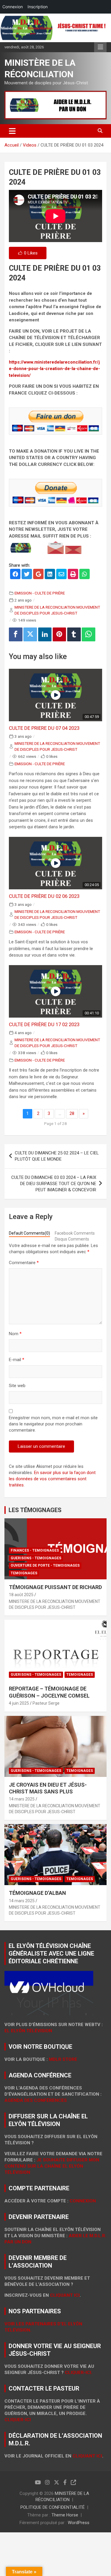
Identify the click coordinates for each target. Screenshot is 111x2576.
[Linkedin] (45, 634)
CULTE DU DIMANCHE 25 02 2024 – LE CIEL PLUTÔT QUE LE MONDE (57, 1156)
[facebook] (15, 575)
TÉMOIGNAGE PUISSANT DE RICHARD (55, 1587)
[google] (38, 575)
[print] (73, 575)
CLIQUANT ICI (65, 2295)
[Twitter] (30, 634)
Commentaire (24, 1263)
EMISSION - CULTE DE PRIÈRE (40, 593)
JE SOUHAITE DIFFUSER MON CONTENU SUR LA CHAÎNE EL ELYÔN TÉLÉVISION (52, 2166)
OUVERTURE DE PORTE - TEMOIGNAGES (45, 1565)
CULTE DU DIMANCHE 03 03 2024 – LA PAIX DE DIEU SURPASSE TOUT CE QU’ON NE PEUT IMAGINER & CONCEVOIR (54, 1184)
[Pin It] (59, 634)
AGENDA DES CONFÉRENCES (36, 2100)
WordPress (79, 2523)
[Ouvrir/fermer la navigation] (12, 131)
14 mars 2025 (22, 1799)
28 (72, 1113)
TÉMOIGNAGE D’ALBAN (37, 1893)
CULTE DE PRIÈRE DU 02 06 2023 (44, 896)
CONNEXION (83, 2201)
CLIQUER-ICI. (79, 2373)
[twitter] (27, 575)
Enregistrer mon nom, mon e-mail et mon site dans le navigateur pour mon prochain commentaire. (53, 1424)
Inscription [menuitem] (38, 7)
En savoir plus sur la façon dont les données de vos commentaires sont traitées (52, 1479)
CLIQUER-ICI (18, 2420)
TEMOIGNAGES (24, 1573)
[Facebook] (16, 634)
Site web (17, 1386)
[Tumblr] (74, 634)
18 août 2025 (21, 1595)
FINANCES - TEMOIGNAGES (35, 1550)
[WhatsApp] (89, 634)
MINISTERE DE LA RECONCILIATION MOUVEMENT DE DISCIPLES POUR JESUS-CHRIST (57, 610)
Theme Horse (65, 2515)
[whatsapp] (85, 575)
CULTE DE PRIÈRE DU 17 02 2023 (44, 1024)
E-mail (17, 1360)
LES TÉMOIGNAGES (35, 1510)
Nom (15, 1334)
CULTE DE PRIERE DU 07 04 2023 (44, 728)
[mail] (61, 575)
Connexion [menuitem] (13, 7)
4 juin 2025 (19, 1703)
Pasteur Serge (46, 1703)
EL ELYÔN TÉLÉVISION (28, 2031)
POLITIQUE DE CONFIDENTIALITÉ (53, 2507)
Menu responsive (100, 47)
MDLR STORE (63, 2059)
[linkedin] (50, 575)
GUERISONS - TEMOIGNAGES (36, 1558)
